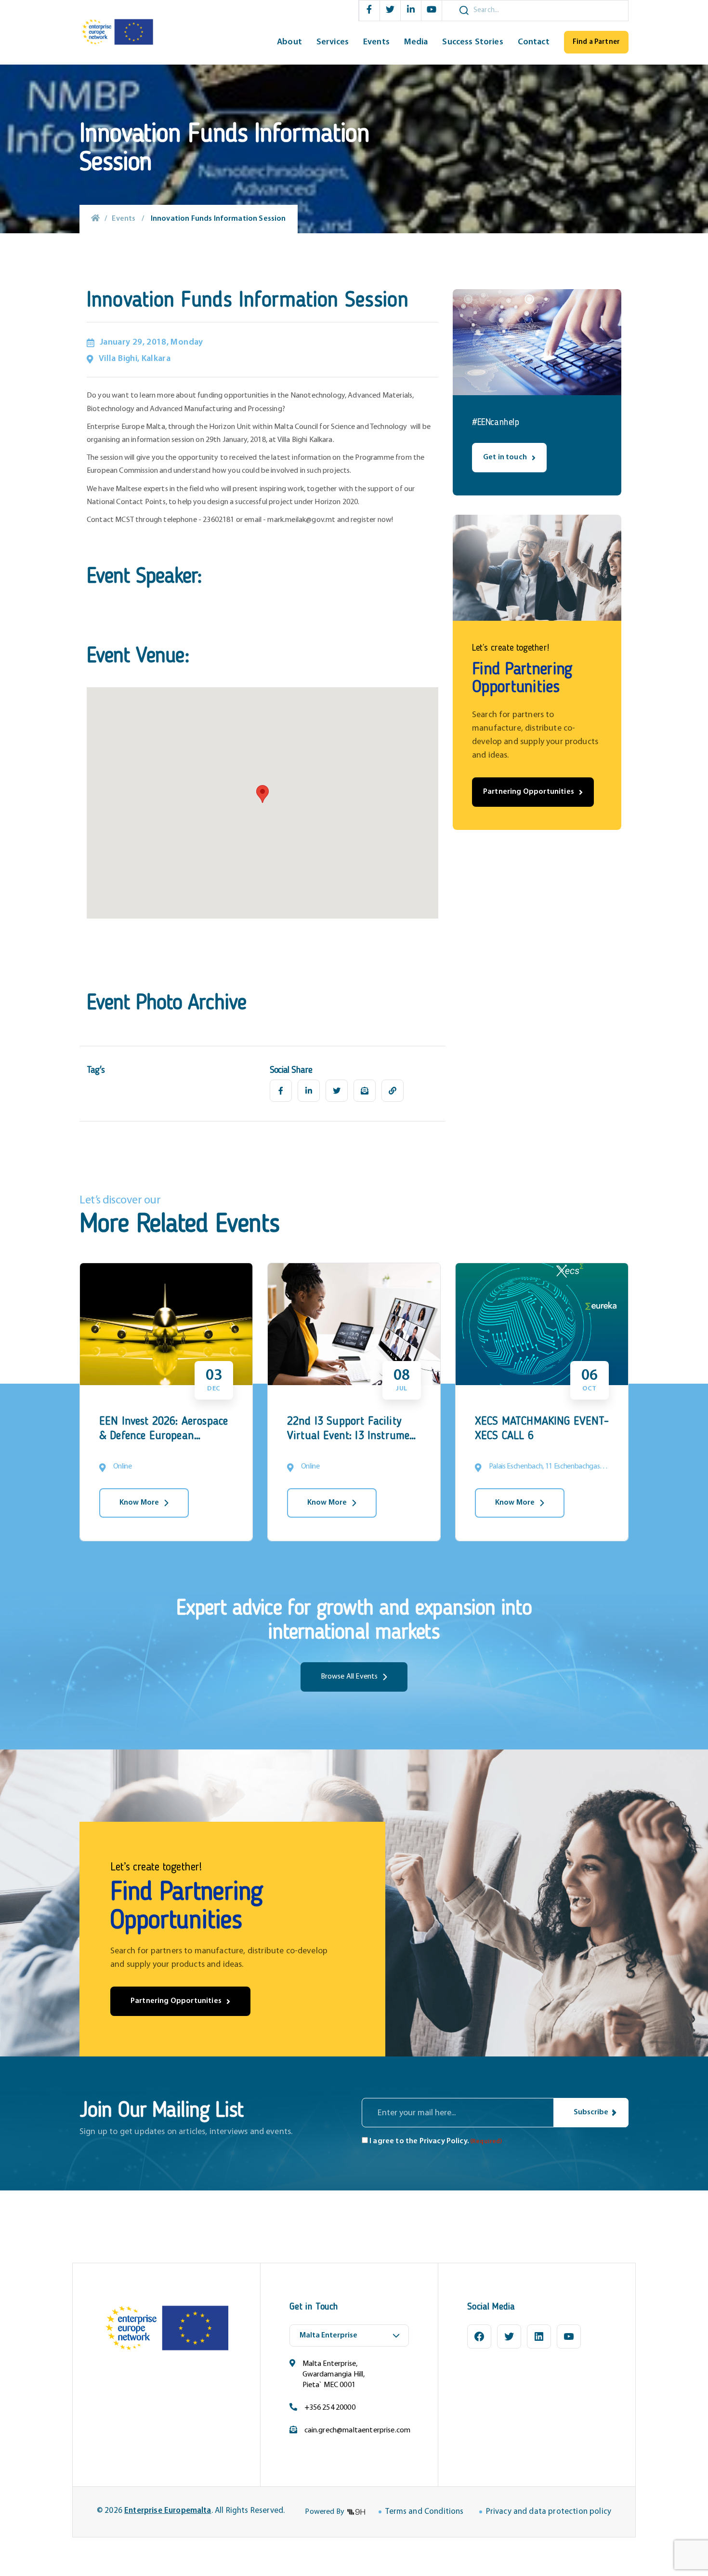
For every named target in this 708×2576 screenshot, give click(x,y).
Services (333, 42)
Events (376, 42)
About (289, 42)
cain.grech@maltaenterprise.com (358, 2430)
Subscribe (591, 2112)
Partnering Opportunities (529, 792)
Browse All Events (349, 1677)
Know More (139, 1503)
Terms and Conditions (424, 2512)
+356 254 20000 (330, 2408)
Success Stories (472, 42)
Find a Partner (596, 42)
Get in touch (505, 457)
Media (416, 42)
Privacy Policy (443, 2141)
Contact (534, 42)
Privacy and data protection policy (549, 2512)
